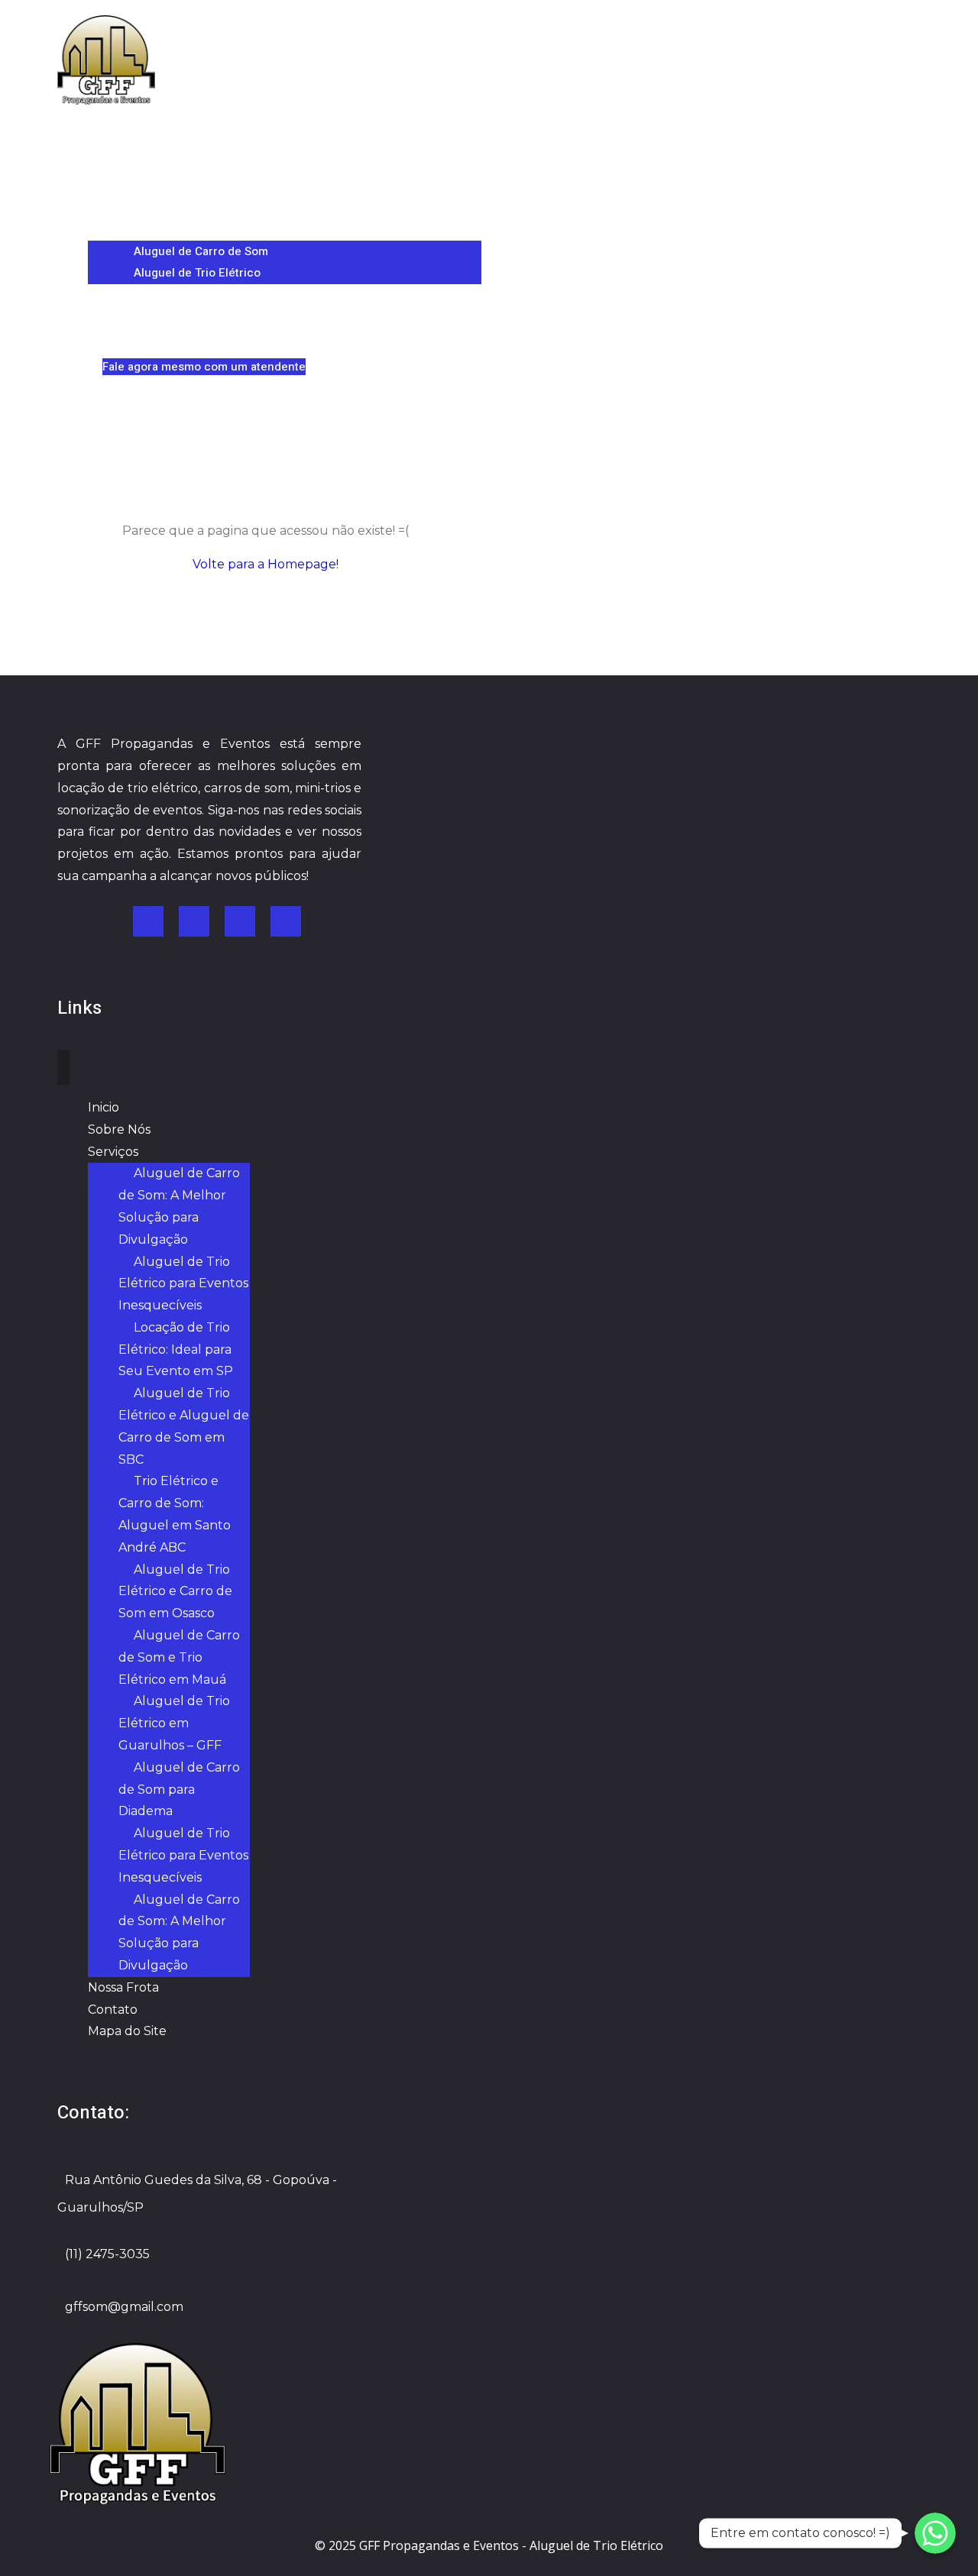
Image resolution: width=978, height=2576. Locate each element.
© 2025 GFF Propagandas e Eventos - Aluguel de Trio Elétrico (489, 2545)
